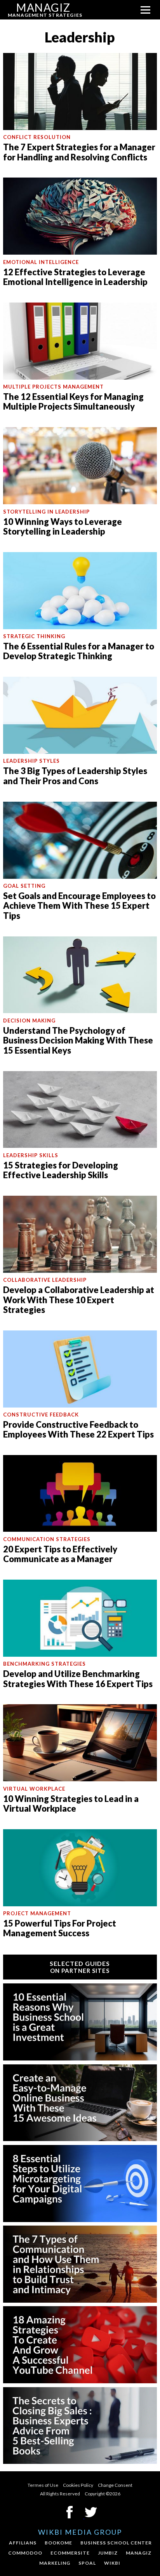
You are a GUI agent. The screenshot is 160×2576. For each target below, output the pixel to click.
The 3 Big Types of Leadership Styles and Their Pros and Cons (75, 776)
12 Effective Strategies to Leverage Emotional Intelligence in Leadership (75, 277)
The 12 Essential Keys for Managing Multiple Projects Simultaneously (73, 401)
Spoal (87, 2563)
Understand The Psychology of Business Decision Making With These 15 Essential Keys (78, 1040)
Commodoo (25, 2553)
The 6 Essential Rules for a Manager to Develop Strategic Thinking (79, 651)
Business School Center (116, 2543)
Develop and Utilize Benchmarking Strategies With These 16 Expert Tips (78, 1679)
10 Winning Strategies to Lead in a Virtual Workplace (71, 1804)
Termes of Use (43, 2485)
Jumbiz (108, 2553)
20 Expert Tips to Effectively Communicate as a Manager (60, 1554)
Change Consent (115, 2485)
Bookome (58, 2543)
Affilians (23, 2543)
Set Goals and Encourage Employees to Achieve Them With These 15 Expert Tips (79, 906)
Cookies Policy (78, 2485)
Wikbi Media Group (80, 2532)
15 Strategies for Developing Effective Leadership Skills (61, 1170)
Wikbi (112, 2563)
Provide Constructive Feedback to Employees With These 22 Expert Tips (78, 1429)
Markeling (55, 2563)
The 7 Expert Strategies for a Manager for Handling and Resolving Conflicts (79, 152)
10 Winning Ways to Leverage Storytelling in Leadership (63, 526)
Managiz (139, 2553)
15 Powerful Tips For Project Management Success (60, 1928)
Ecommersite (70, 2553)
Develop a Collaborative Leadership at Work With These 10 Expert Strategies (79, 1300)
